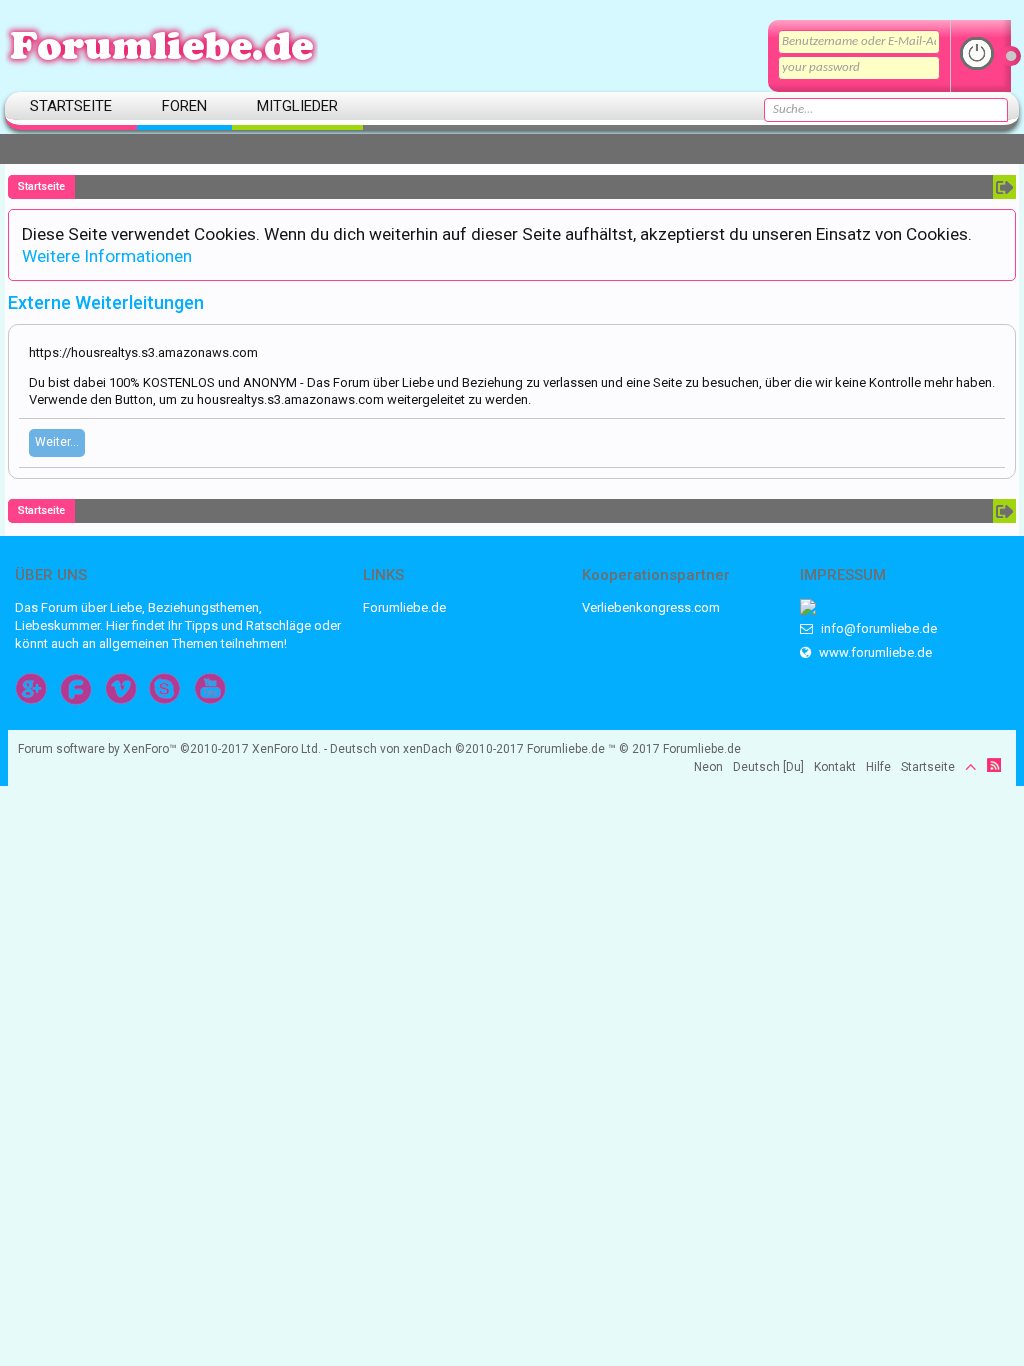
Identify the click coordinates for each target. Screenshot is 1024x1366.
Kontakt (835, 767)
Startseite (71, 106)
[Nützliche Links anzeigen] (1004, 187)
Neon (708, 767)
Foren (184, 106)
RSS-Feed (994, 765)
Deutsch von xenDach (427, 749)
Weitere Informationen (107, 256)
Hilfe (878, 767)
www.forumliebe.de (874, 652)
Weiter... (57, 442)
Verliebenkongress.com (651, 607)
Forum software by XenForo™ (169, 749)
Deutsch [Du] (768, 767)
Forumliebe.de (404, 607)
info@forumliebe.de (877, 628)
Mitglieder (297, 106)
